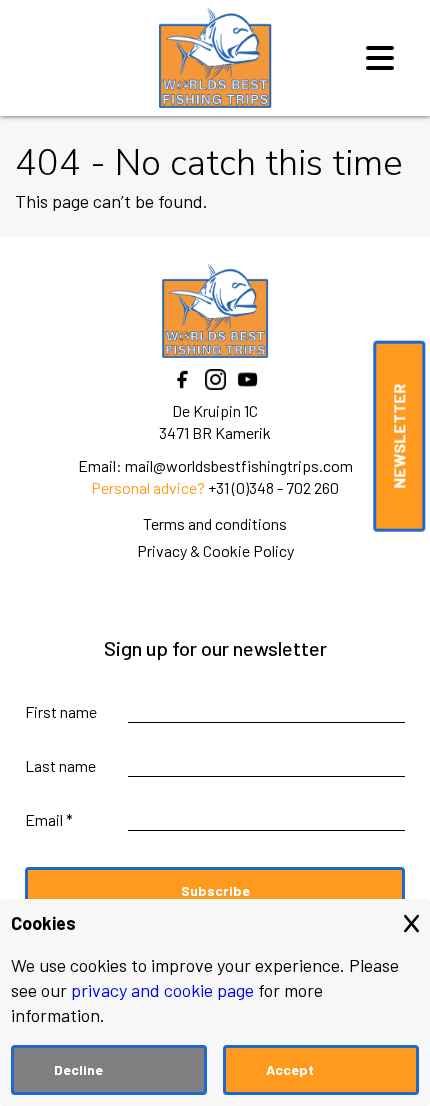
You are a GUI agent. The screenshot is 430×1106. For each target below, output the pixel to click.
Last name (60, 765)
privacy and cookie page (162, 990)
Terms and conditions (215, 523)
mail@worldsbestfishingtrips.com (239, 465)
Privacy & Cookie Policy (215, 550)
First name (61, 711)
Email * (49, 819)
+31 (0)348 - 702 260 (273, 487)
